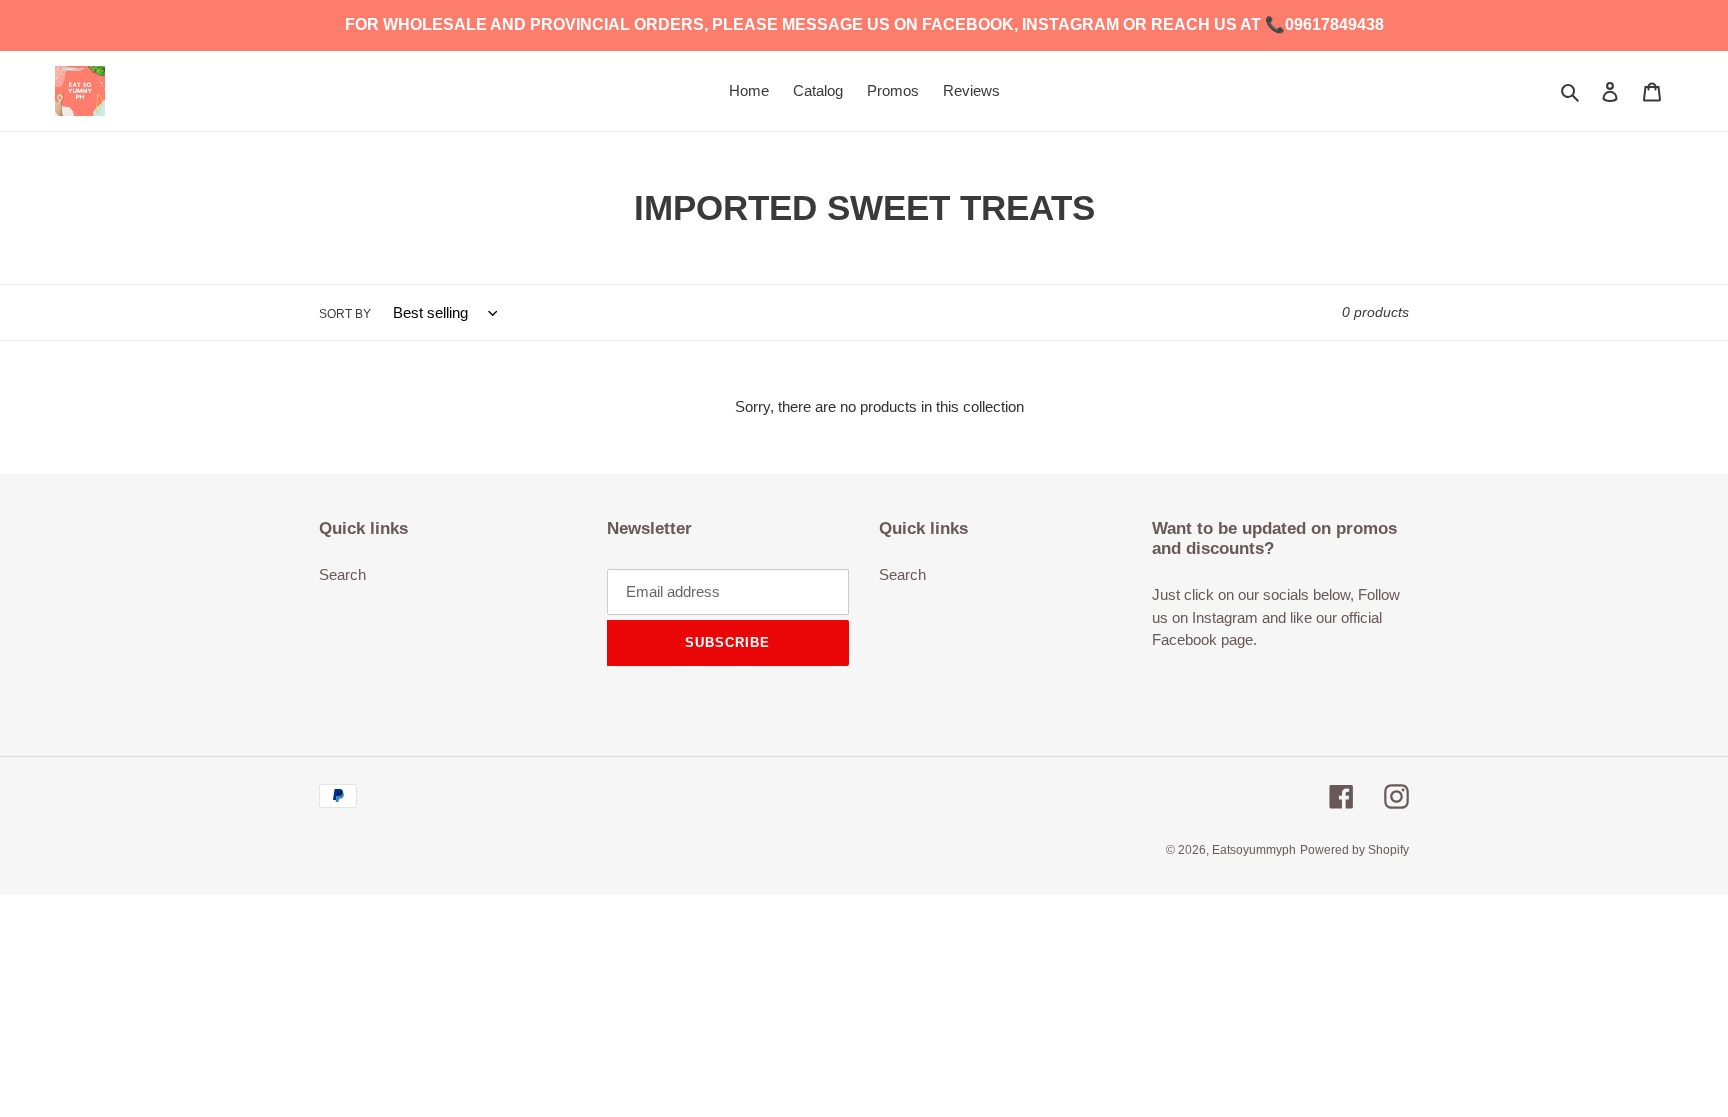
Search (342, 574)
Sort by (345, 314)
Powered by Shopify (1354, 850)
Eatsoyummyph (1254, 850)
